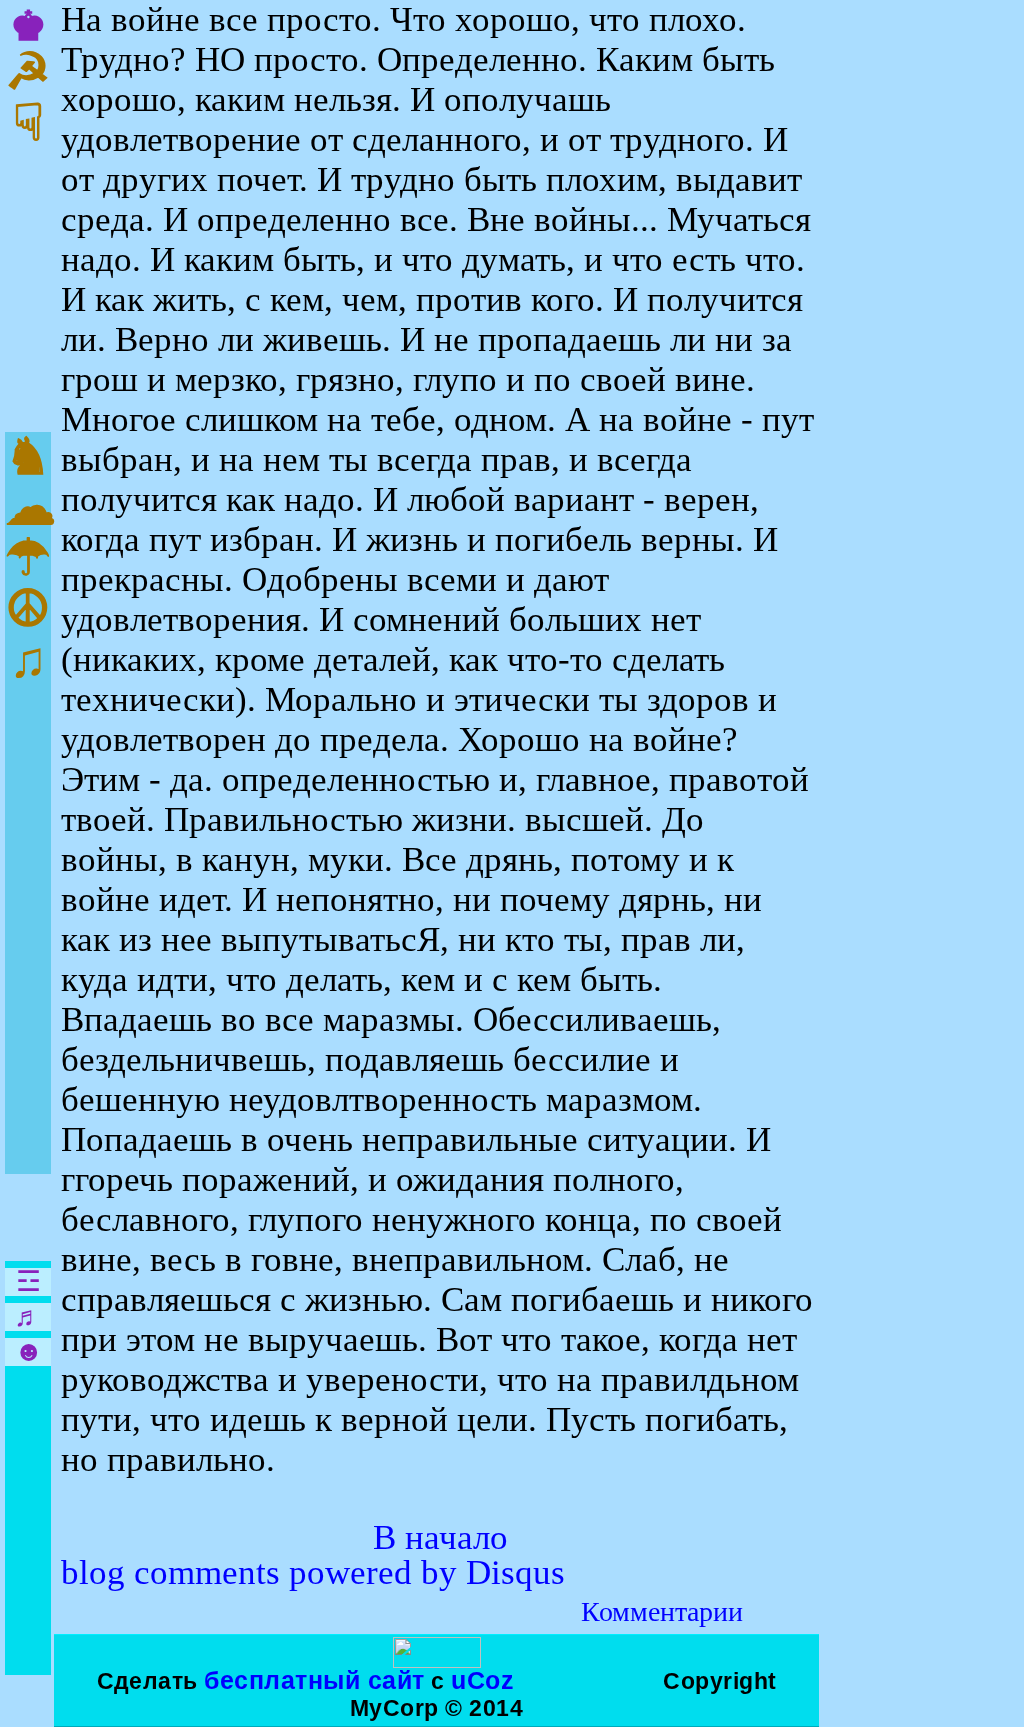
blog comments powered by (313, 1572)
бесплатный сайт (314, 1680)
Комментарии (662, 1611)
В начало (440, 1537)
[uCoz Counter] (437, 1660)
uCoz (482, 1680)
